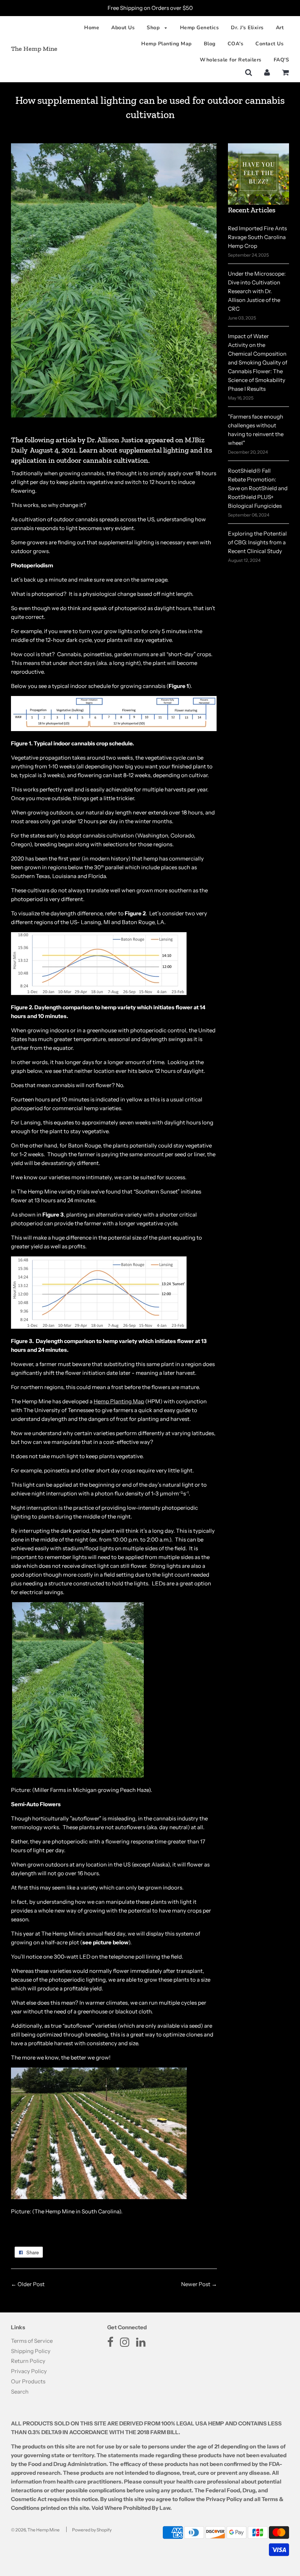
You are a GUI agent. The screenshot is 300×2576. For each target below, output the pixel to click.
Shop (154, 28)
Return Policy (28, 2361)
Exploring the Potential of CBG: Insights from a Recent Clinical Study (257, 542)
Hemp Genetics (200, 28)
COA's (236, 44)
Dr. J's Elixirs (247, 28)
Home (92, 28)
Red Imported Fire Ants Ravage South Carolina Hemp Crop (257, 237)
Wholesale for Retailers (231, 60)
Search (20, 2392)
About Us (123, 28)
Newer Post (196, 2284)
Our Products (28, 2381)
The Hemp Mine (34, 49)
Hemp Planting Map (166, 44)
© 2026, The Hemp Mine (35, 2530)
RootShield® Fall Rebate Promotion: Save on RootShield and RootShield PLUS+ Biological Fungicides (258, 488)
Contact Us (269, 44)
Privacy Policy (29, 2371)
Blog (210, 44)
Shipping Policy (31, 2351)
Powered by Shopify (92, 2530)
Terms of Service (32, 2341)
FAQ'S (282, 60)
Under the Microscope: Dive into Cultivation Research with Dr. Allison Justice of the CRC (257, 291)
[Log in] (267, 72)
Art (280, 28)
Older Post (31, 2284)
